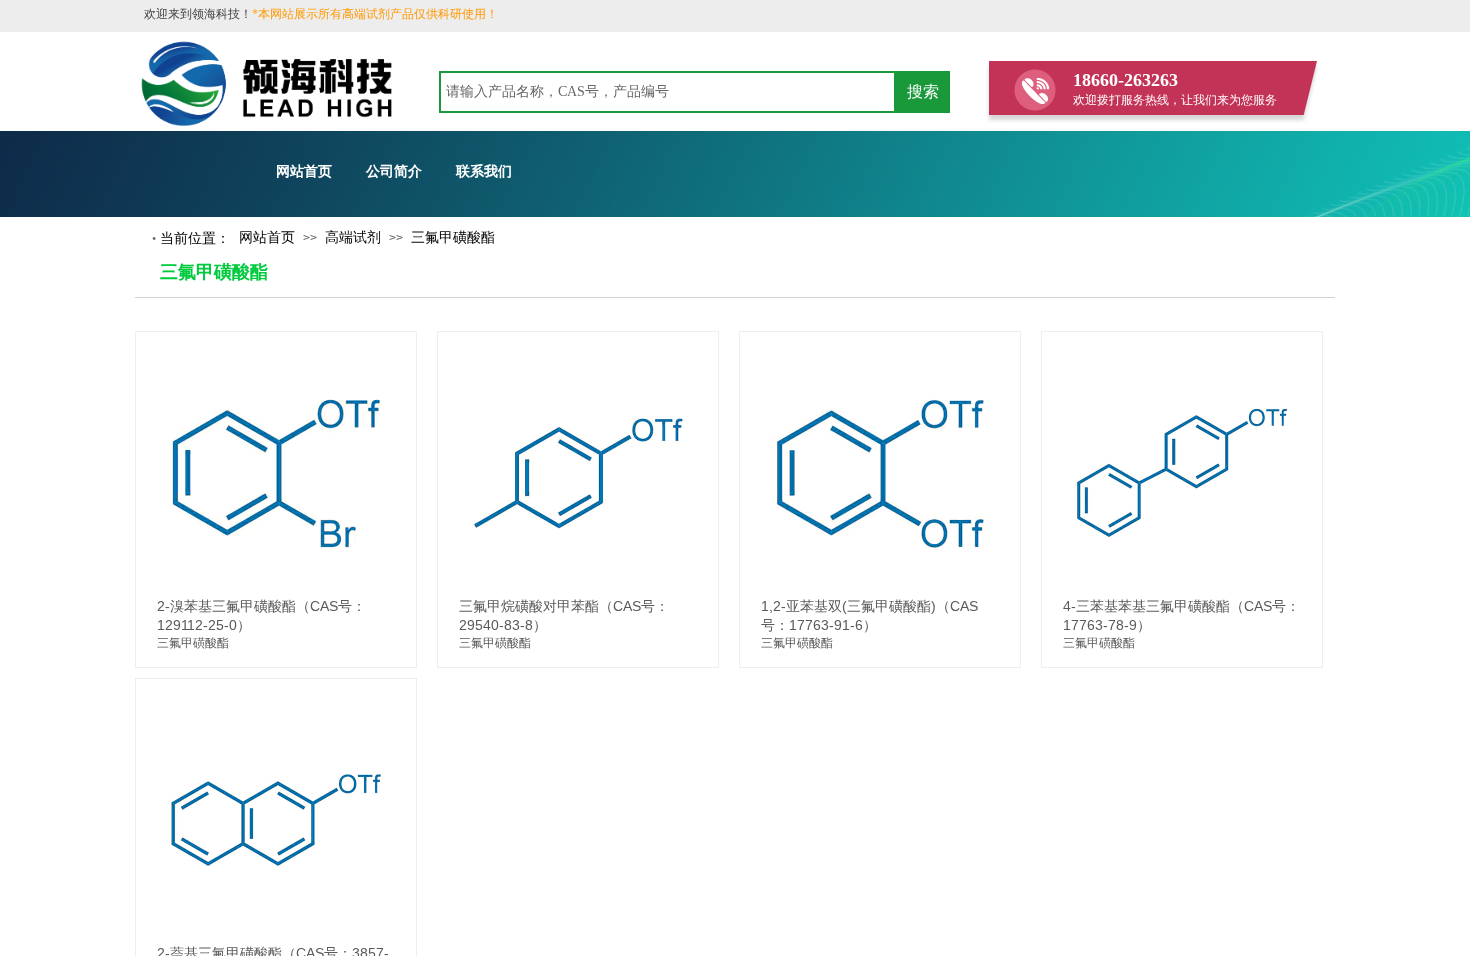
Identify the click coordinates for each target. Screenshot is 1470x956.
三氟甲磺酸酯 (453, 237)
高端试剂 (353, 237)
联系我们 (484, 171)
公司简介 (394, 171)
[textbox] (667, 92)
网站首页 (304, 171)
